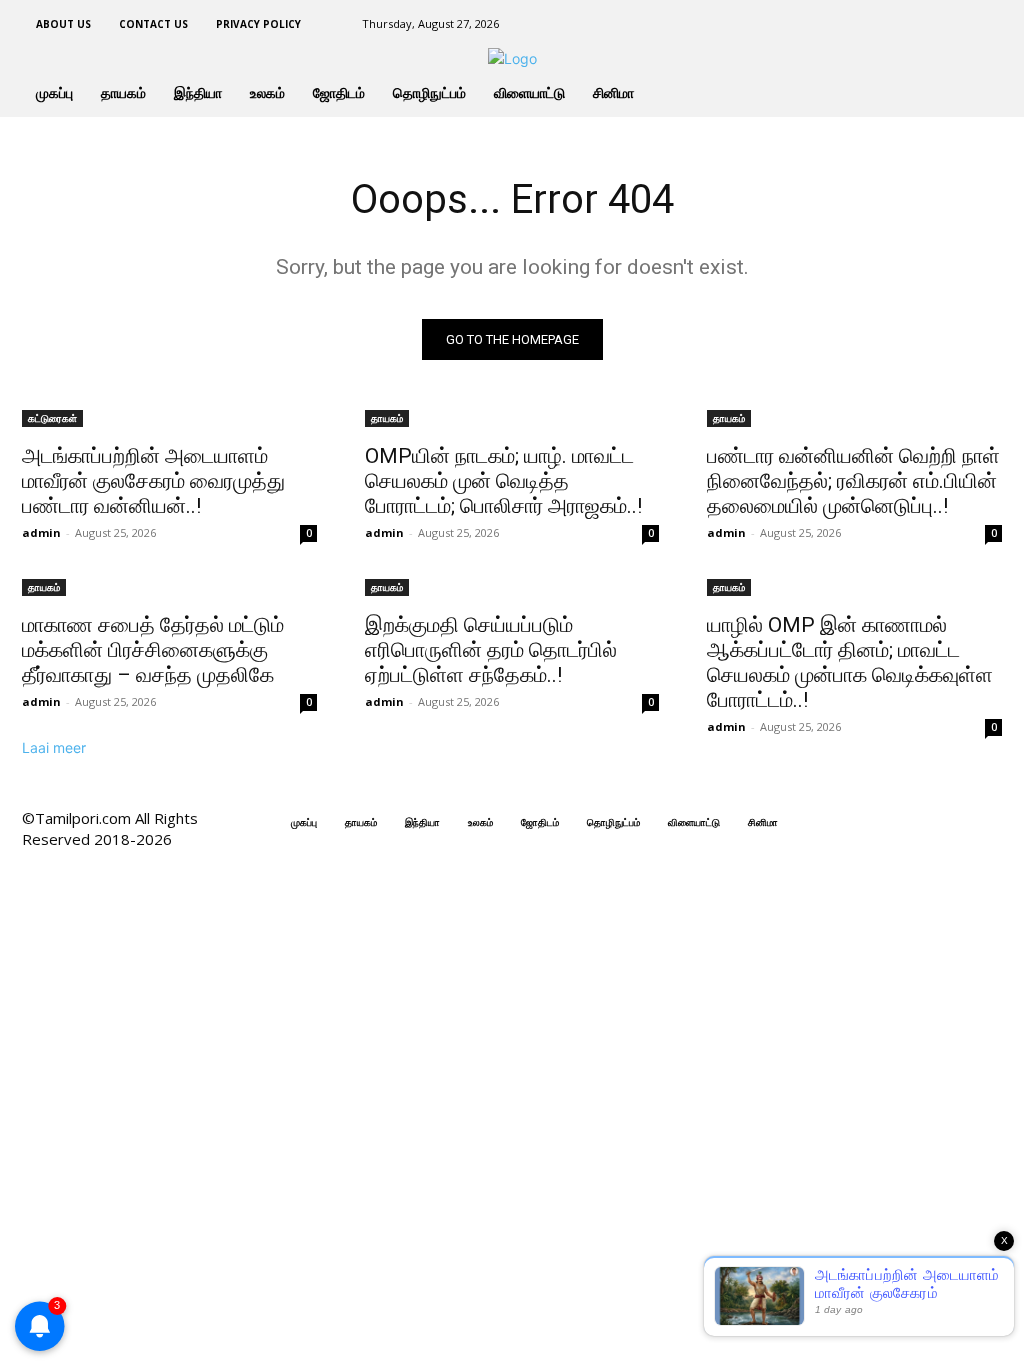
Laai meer (54, 747)
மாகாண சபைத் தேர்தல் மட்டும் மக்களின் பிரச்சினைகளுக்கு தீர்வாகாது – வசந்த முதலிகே (153, 650)
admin (41, 532)
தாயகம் (387, 418)
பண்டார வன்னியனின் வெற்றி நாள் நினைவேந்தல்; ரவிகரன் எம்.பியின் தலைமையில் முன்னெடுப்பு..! (853, 481)
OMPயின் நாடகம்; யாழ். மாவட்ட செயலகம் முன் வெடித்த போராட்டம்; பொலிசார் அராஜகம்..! (503, 481)
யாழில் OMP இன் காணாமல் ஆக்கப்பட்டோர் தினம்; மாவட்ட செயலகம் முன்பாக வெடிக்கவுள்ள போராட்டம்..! (850, 662)
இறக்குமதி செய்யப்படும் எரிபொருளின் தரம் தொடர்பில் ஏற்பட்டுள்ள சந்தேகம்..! (491, 650)
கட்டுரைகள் (52, 418)
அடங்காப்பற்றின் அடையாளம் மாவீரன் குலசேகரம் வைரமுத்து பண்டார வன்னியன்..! (153, 481)
